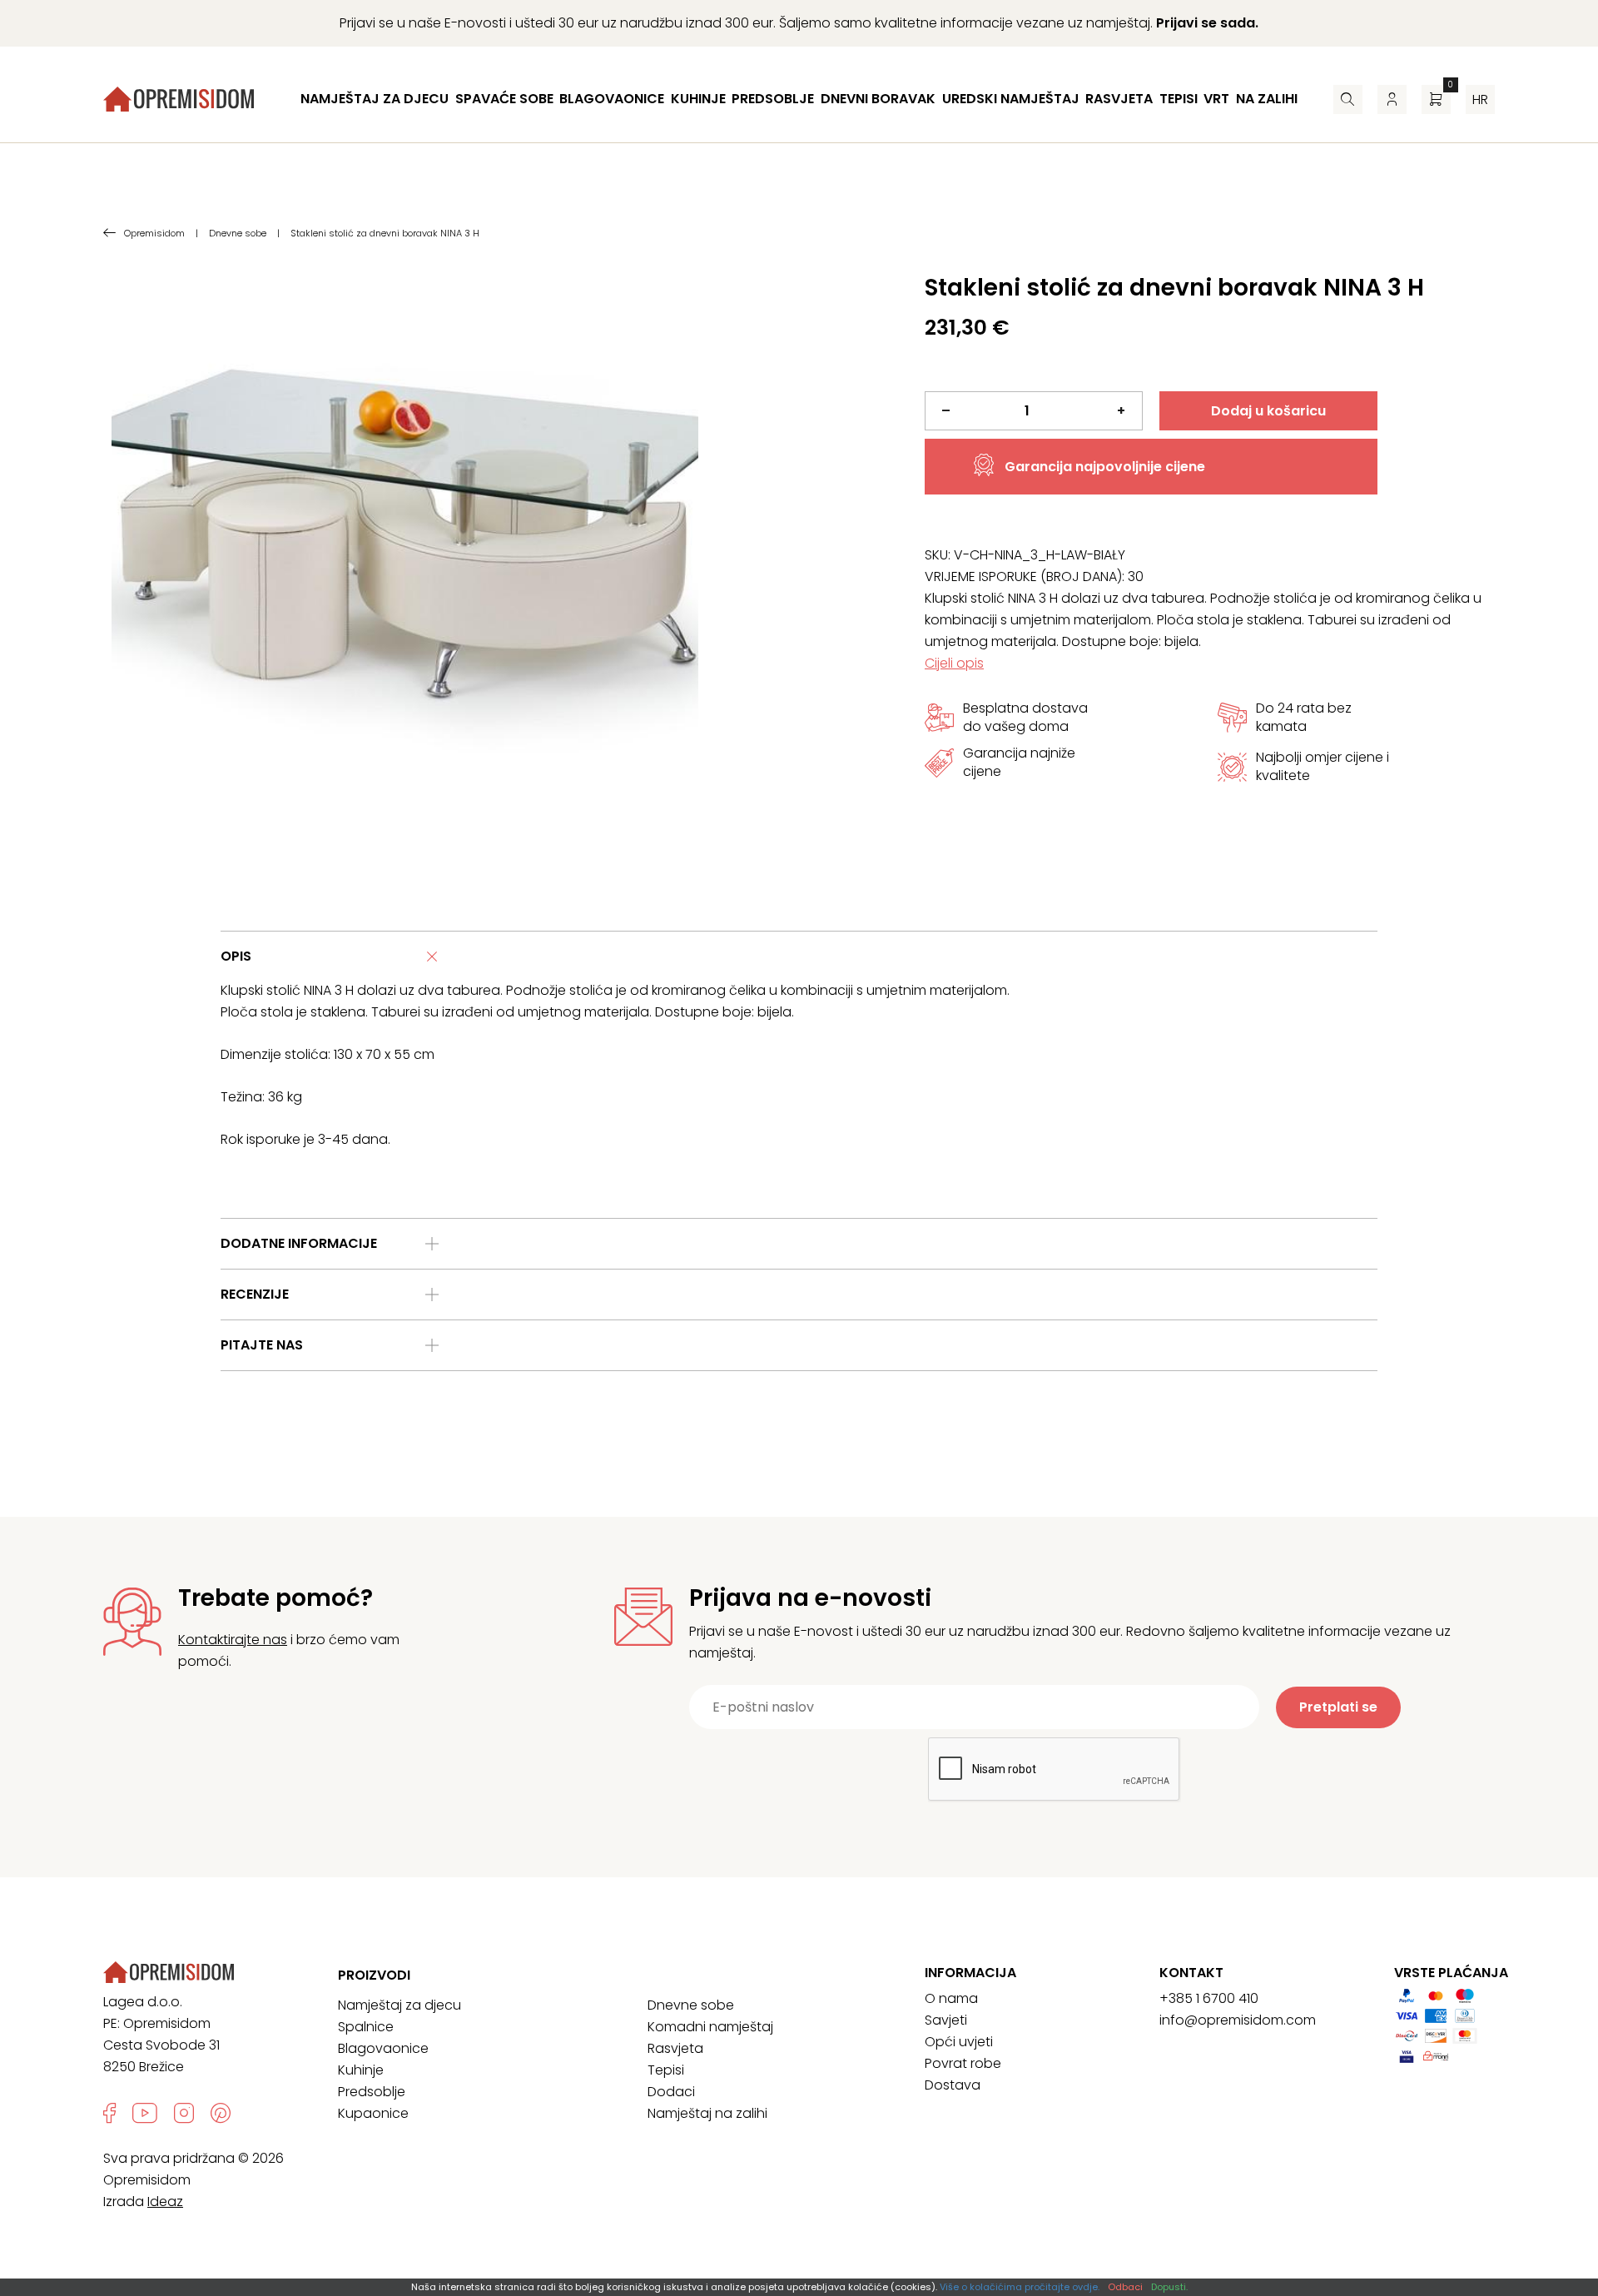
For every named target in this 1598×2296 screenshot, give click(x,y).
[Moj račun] (1392, 99)
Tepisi (1179, 99)
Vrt (1216, 99)
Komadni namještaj (710, 2027)
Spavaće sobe (504, 99)
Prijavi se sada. (1207, 23)
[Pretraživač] (1348, 99)
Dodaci (671, 2092)
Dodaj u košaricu (1268, 411)
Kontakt (1191, 1973)
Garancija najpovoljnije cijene (1105, 467)
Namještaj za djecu (375, 99)
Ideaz (165, 2202)
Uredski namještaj (1011, 99)
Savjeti (946, 2020)
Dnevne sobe (691, 2005)
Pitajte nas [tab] (262, 1345)
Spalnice (366, 2027)
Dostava (953, 2085)
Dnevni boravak (878, 99)
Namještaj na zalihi (707, 2113)
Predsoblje (773, 99)
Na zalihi (1267, 99)
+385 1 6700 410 (1209, 1998)
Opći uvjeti (959, 2042)
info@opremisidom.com (1238, 2020)
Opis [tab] (236, 956)
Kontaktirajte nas (233, 1640)
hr (1480, 99)
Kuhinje (698, 99)
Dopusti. (1169, 2287)
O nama (951, 1998)
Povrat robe (963, 2063)
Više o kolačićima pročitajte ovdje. (1020, 2287)
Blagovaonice (612, 99)
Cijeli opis (954, 663)
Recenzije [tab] (255, 1294)
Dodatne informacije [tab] (299, 1243)
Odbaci (1125, 2287)
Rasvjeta (1119, 99)
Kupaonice (373, 2113)
